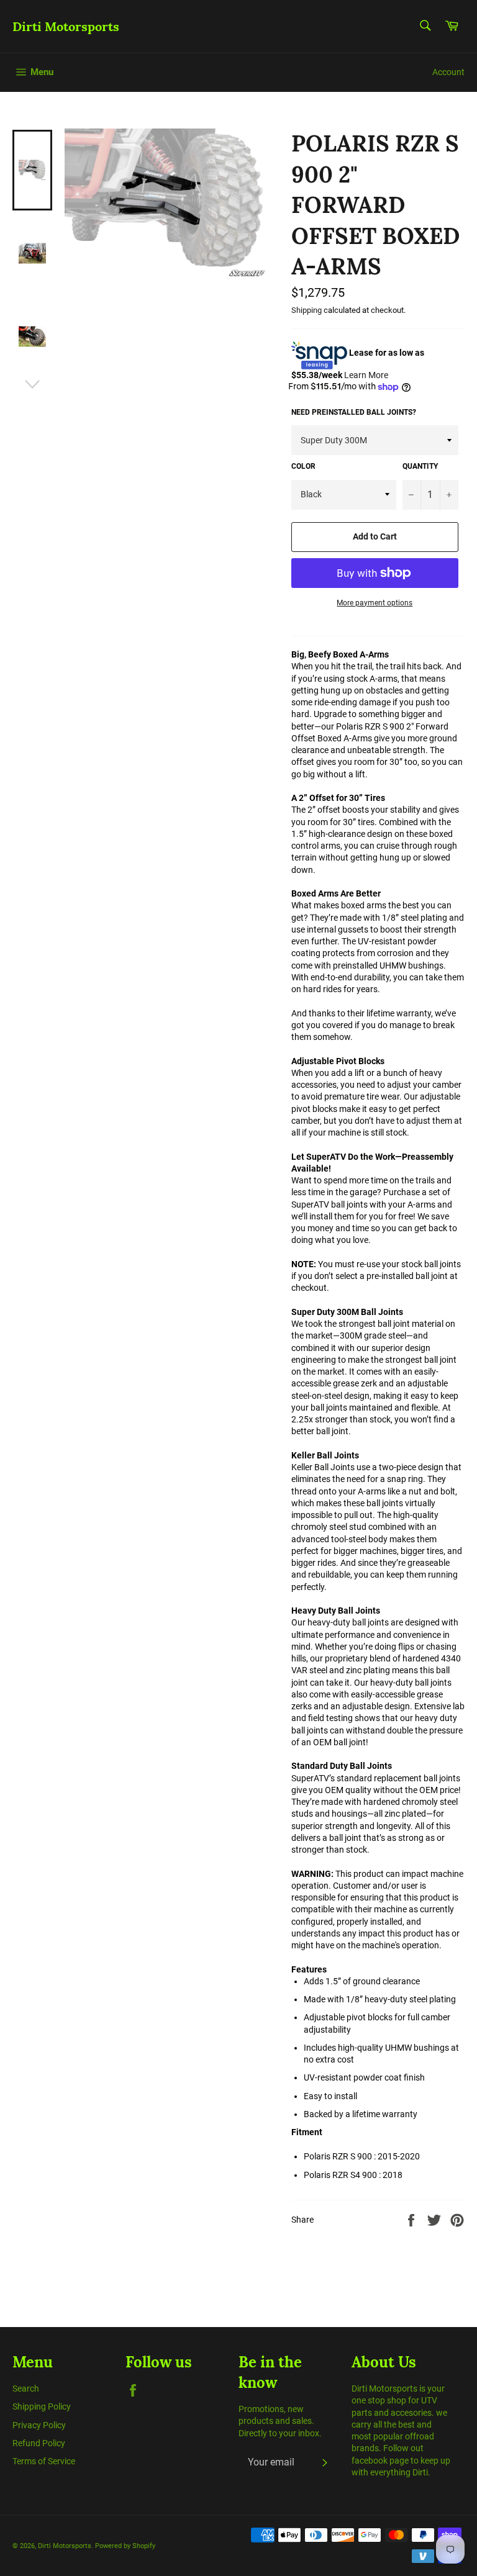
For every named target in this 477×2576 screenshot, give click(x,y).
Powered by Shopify (125, 2546)
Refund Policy (39, 2443)
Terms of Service (44, 2461)
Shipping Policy (42, 2407)
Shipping (307, 310)
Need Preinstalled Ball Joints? (354, 412)
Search (26, 2388)
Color (303, 466)
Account (448, 72)
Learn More (366, 375)
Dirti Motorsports (66, 26)
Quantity (420, 466)
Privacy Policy (39, 2425)
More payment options (375, 603)
